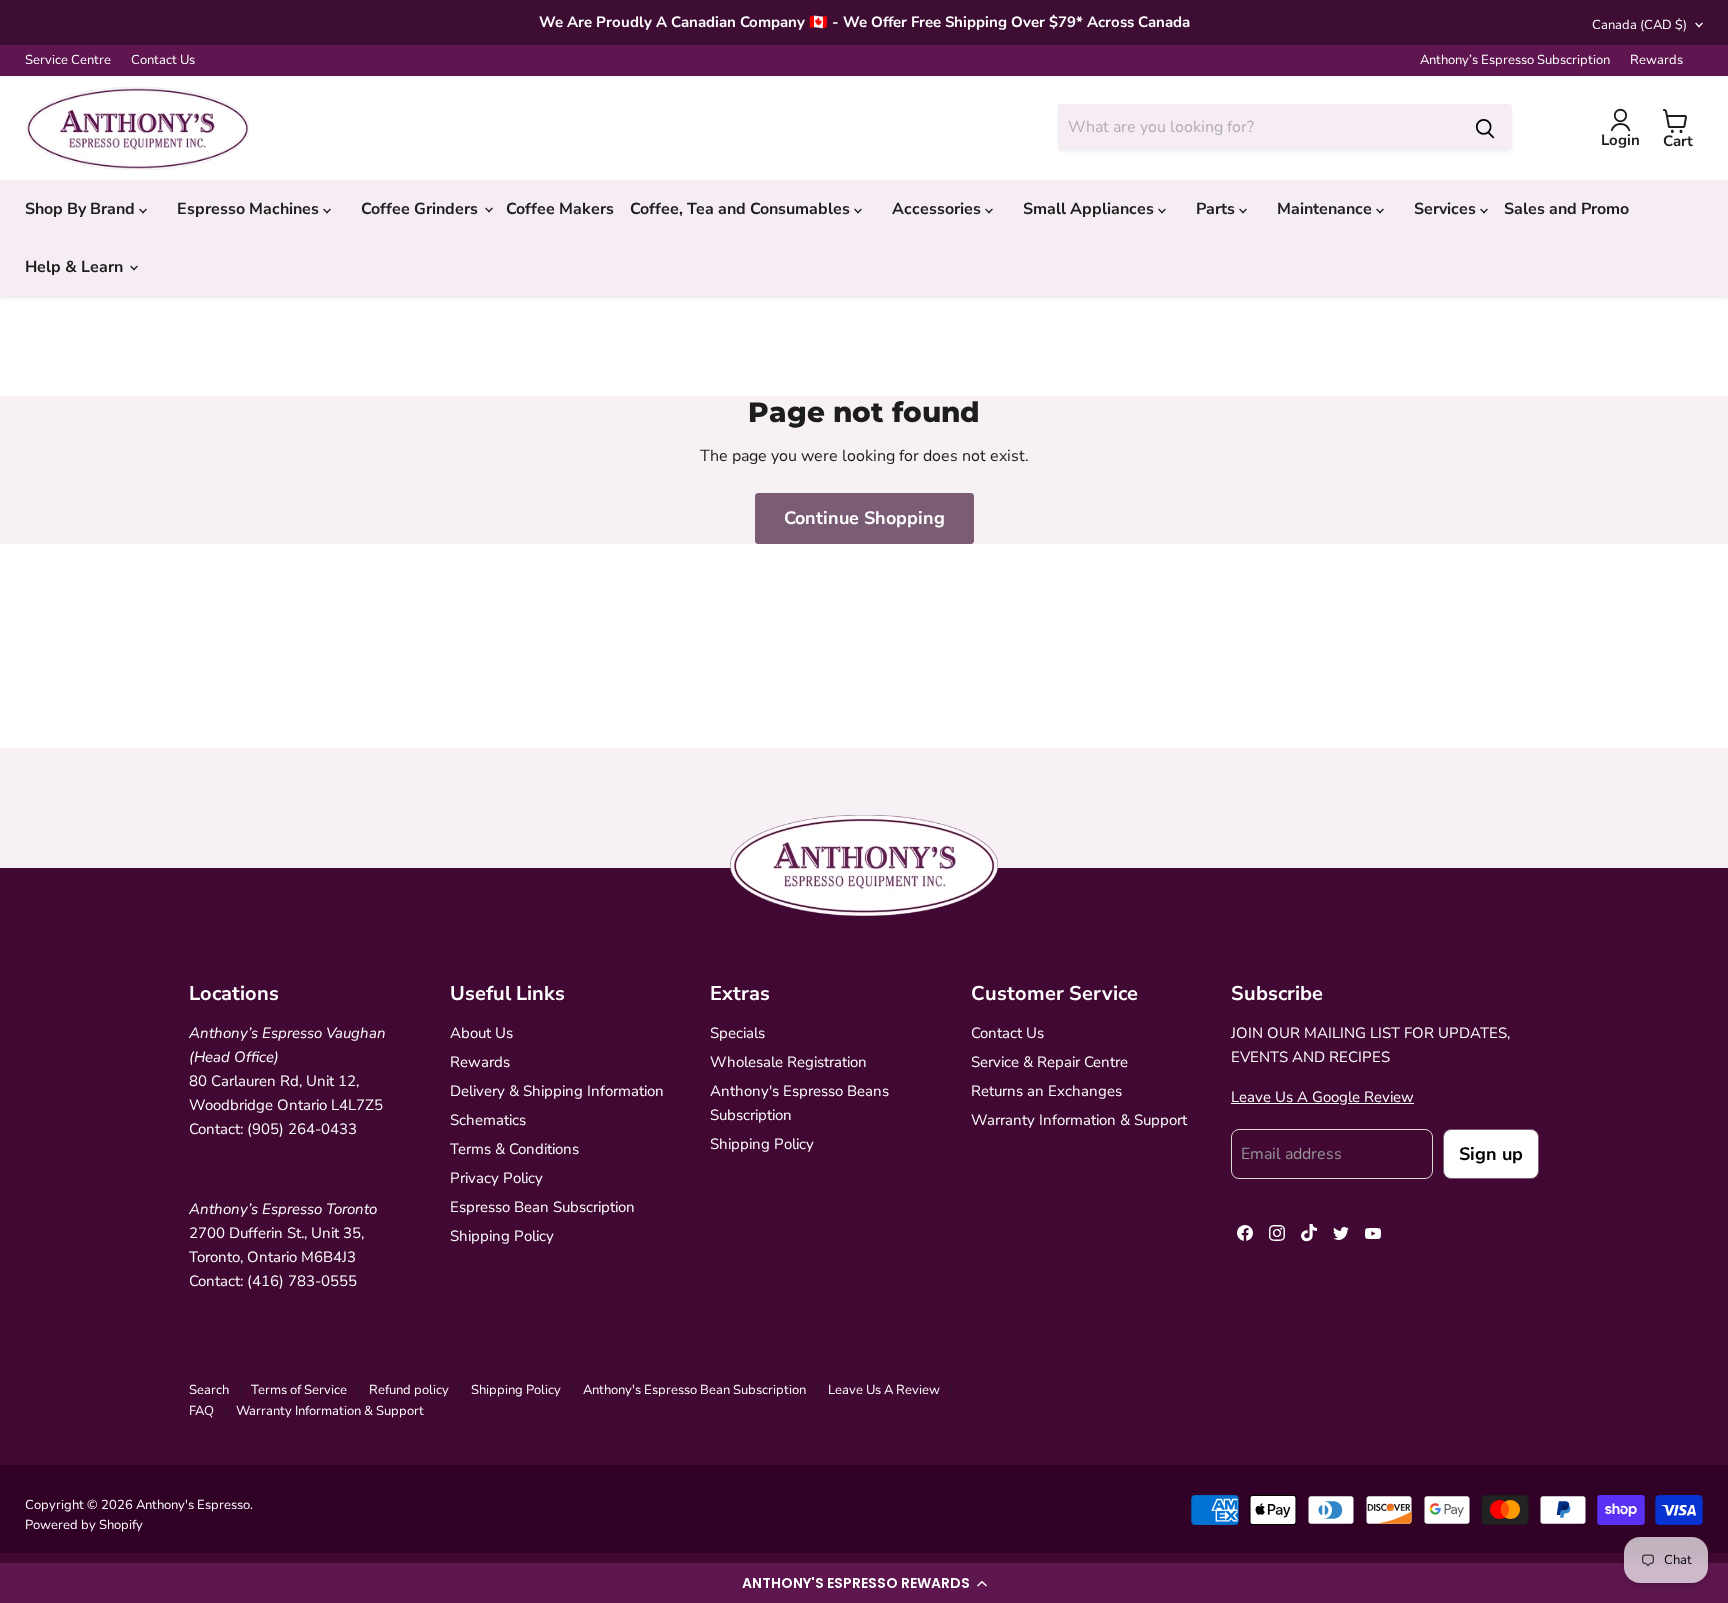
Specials (737, 1033)
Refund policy (409, 1390)
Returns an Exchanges (1046, 1091)
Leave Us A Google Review (1322, 1097)
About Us (481, 1033)
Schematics (488, 1120)
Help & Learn (76, 267)
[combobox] (1258, 127)
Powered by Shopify (84, 1525)
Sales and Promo (1566, 209)
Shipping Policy (502, 1236)
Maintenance (1326, 209)
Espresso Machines (250, 209)
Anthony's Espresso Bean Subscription (694, 1390)
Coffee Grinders (421, 209)
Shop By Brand (82, 209)
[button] (864, 1583)
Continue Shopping (864, 518)
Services (1447, 209)
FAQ (201, 1411)
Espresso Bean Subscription (542, 1207)
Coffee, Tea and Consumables (742, 209)
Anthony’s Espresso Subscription (1515, 60)
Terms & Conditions (514, 1149)
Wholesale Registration (788, 1062)
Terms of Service (299, 1390)
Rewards (1656, 60)
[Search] (1485, 127)
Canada (1639, 25)
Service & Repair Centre (1049, 1062)
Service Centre (68, 60)
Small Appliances (1090, 209)
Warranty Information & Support (1079, 1120)
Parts (1217, 209)
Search (209, 1390)
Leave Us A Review (884, 1390)
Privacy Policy (496, 1178)
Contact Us (163, 60)
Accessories (938, 209)
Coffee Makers (560, 209)
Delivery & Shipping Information (557, 1091)
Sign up (1491, 1154)
